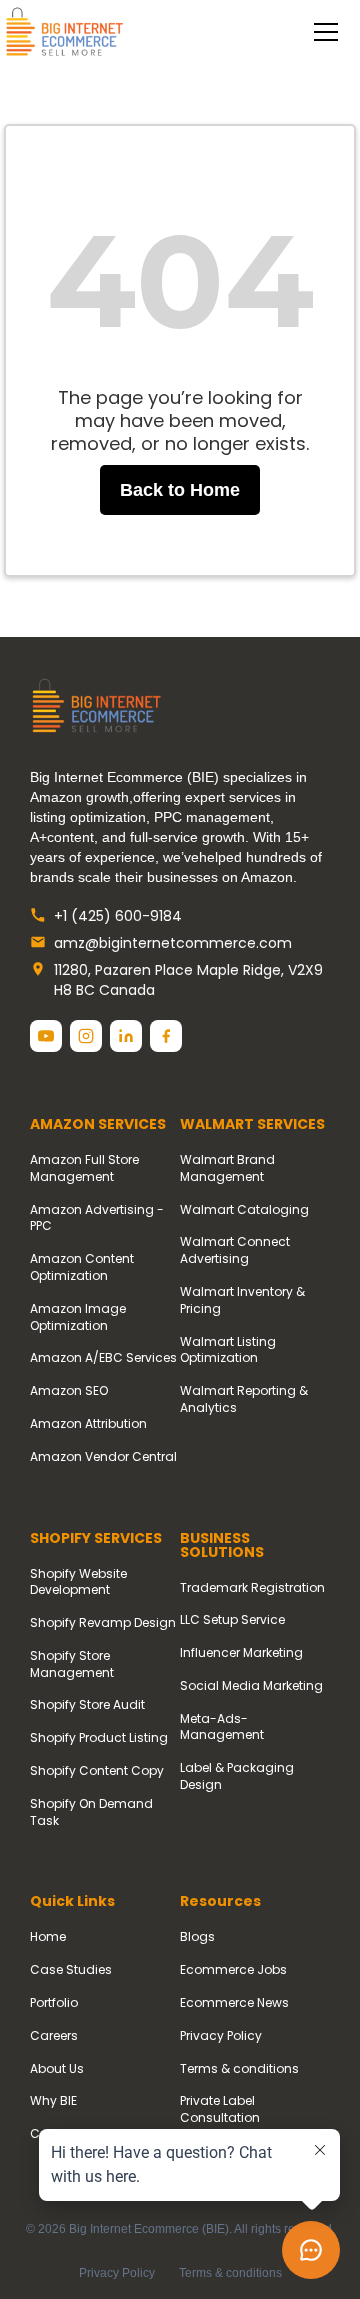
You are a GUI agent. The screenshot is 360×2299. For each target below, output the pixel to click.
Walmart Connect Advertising (235, 1250)
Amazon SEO (69, 1391)
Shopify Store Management (72, 1664)
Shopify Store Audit (87, 1705)
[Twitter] (46, 1036)
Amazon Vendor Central (103, 1457)
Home (48, 1937)
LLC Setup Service (232, 1620)
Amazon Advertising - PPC (97, 1218)
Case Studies (71, 1970)
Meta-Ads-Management (222, 1727)
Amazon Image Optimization (78, 1317)
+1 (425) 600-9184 (118, 916)
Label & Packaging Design (237, 1776)
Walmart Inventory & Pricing (242, 1300)
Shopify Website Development (78, 1582)
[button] (322, 32)
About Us (57, 2069)
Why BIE (53, 2101)
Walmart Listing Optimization (228, 1350)
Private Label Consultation (220, 2109)
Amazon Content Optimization (82, 1267)
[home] (64, 32)
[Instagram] (86, 1036)
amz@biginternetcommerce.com (173, 943)
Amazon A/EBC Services (103, 1358)
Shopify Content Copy (97, 1771)
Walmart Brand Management (227, 1168)
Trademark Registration (252, 1588)
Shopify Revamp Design (103, 1623)
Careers (54, 2036)
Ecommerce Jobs (233, 1970)
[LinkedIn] (126, 1036)
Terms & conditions (239, 2069)
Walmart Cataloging (244, 1210)
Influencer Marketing (241, 1653)
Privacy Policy (221, 2036)
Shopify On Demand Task (91, 1812)
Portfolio (54, 2003)
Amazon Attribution (88, 1424)
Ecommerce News (234, 2003)
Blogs (197, 1937)
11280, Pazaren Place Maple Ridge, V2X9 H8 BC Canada (188, 980)
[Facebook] (166, 1036)
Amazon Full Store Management (84, 1168)
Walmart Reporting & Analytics (244, 1399)
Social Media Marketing (251, 1686)
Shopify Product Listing (99, 1738)
